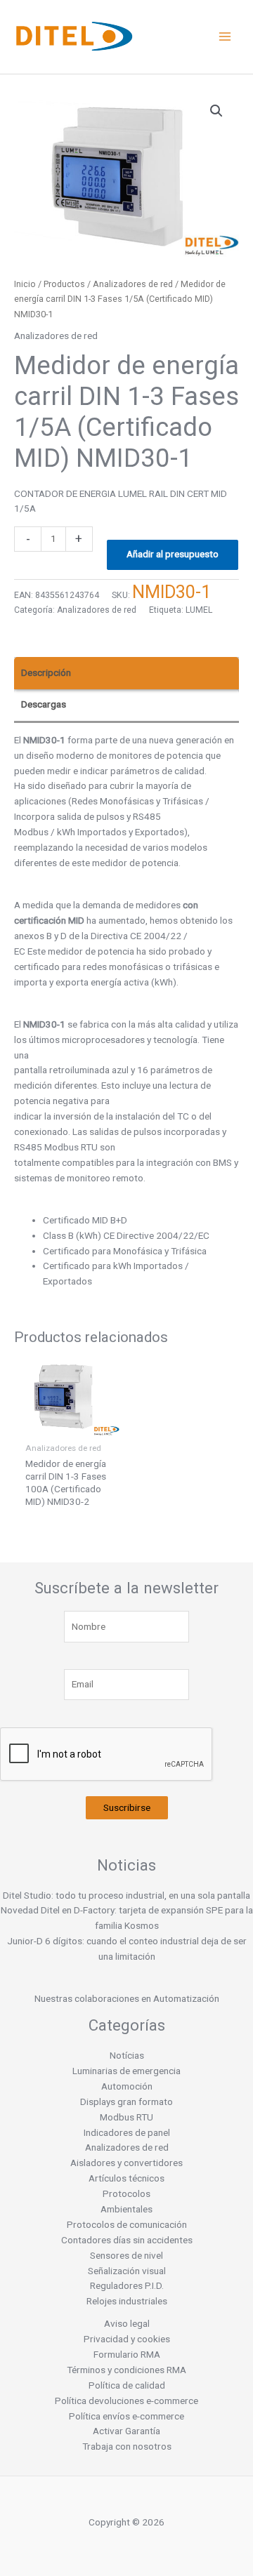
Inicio (25, 284)
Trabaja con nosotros (127, 2446)
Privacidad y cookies (127, 2339)
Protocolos (126, 2193)
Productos (64, 284)
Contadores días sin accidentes (127, 2240)
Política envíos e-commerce (126, 2416)
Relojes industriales (127, 2301)
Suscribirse (127, 1807)
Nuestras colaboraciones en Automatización (127, 1998)
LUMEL (199, 610)
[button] (216, 111)
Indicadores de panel (127, 2132)
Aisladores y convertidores (126, 2163)
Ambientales (126, 2209)
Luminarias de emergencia (126, 2071)
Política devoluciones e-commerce (126, 2401)
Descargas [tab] (44, 704)
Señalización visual (127, 2271)
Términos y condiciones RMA (126, 2370)
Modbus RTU (126, 2117)
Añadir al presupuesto (173, 554)
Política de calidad (127, 2385)
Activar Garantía (126, 2431)
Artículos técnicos (126, 2178)
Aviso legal (127, 2323)
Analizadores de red (133, 284)
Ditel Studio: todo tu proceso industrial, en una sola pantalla (126, 1895)
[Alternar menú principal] (225, 37)
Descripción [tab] (46, 672)
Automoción (127, 2086)
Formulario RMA (127, 2354)
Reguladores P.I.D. (127, 2285)
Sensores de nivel (126, 2255)
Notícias (127, 2055)
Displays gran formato (126, 2102)
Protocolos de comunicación (127, 2224)
